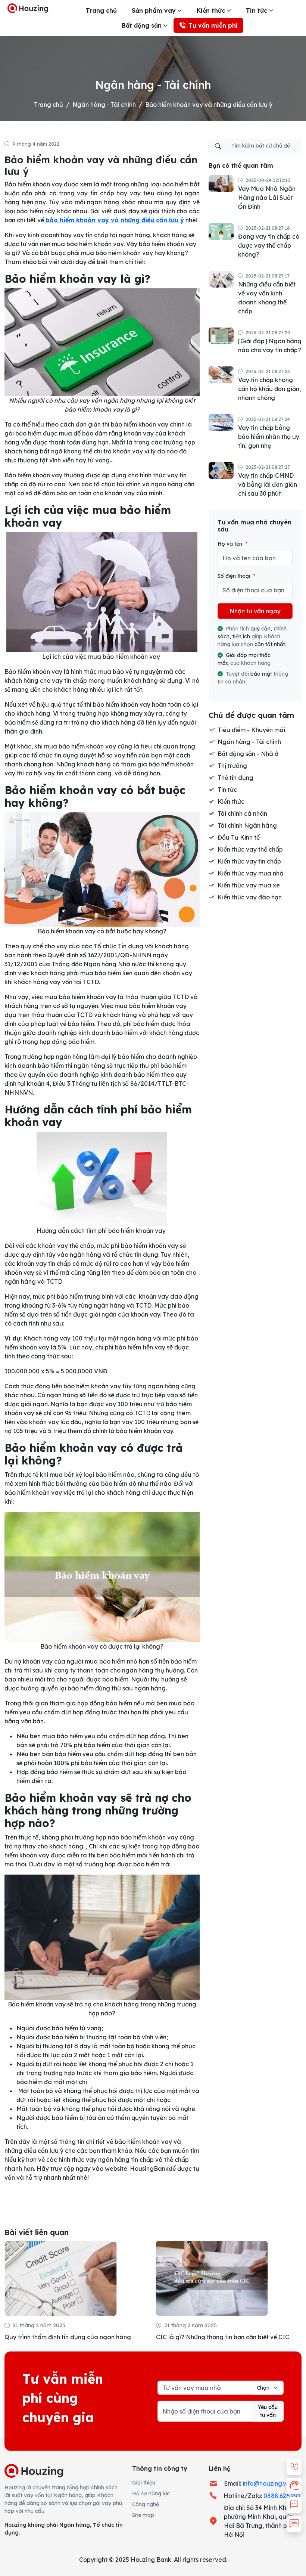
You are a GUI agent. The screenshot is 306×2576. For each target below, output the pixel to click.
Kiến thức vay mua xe (249, 885)
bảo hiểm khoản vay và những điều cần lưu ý (115, 220)
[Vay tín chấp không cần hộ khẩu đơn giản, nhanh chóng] (221, 374)
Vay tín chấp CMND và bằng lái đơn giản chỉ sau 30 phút (268, 484)
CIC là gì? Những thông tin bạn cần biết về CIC (71, 2337)
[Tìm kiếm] (218, 146)
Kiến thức (211, 10)
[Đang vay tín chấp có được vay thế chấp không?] (221, 231)
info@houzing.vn (266, 2483)
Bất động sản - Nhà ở (248, 754)
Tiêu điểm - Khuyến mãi (251, 730)
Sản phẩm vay (154, 10)
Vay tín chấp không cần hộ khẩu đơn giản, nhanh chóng (269, 389)
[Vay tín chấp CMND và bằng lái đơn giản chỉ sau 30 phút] (221, 470)
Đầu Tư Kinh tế (239, 837)
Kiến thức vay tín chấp (249, 861)
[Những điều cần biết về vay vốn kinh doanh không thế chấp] (221, 279)
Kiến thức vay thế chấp (250, 849)
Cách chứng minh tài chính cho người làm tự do (223, 2337)
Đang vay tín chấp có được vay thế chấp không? (269, 245)
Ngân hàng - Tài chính (104, 105)
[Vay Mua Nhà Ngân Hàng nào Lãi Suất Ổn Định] (221, 183)
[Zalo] (294, 2524)
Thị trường (232, 766)
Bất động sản (142, 25)
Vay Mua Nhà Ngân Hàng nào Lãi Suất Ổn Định (267, 198)
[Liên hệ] (294, 2467)
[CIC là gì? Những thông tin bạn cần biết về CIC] (60, 2278)
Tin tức (257, 10)
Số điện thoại (236, 576)
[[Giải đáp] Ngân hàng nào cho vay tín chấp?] (221, 335)
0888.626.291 (282, 2496)
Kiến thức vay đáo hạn (250, 897)
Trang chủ (101, 10)
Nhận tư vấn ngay (255, 611)
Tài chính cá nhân (242, 813)
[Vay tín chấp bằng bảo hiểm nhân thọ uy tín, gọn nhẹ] (221, 422)
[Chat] (294, 2505)
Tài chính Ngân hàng (247, 825)
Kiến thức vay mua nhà (251, 873)
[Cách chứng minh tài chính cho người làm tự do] (212, 2278)
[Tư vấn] (294, 2486)
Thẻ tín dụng (235, 778)
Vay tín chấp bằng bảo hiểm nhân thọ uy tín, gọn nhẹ (269, 437)
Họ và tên (232, 544)
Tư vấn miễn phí (213, 25)
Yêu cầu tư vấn (268, 2411)
